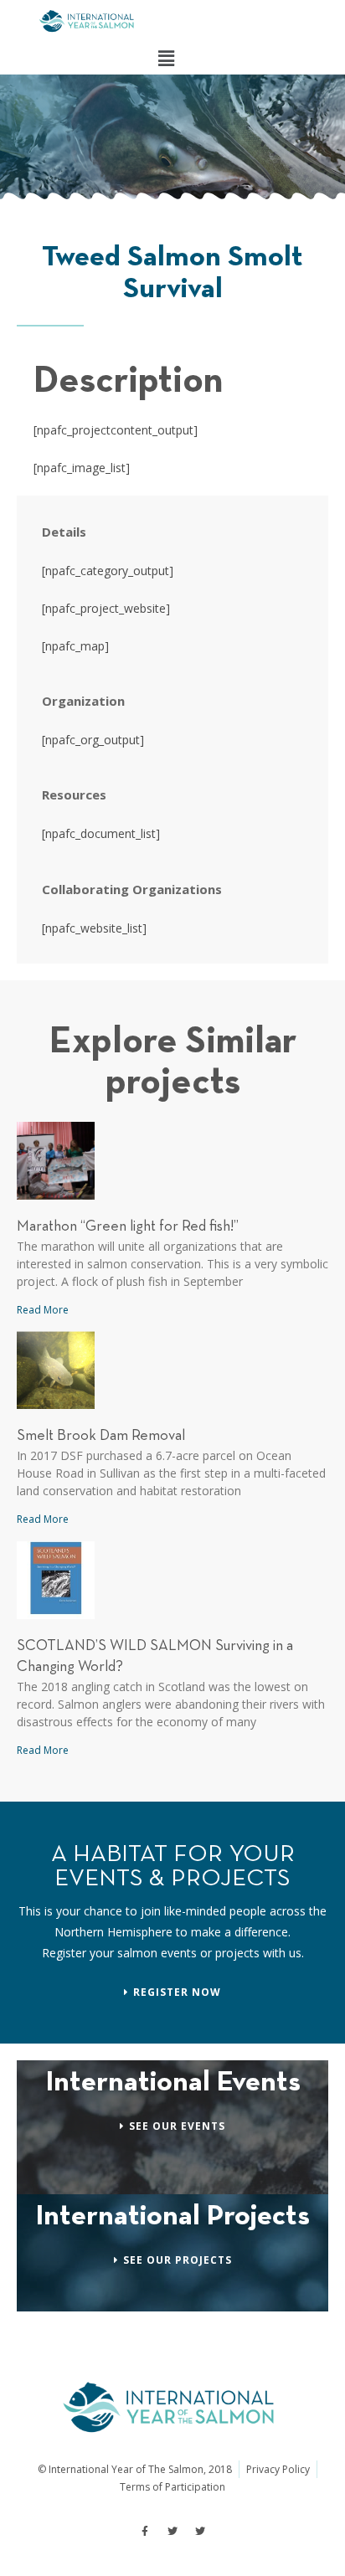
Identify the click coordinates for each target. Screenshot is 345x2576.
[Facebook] (145, 2532)
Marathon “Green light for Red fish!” (128, 1227)
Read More (43, 1310)
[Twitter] (172, 2532)
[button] (166, 58)
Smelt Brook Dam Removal (101, 1436)
